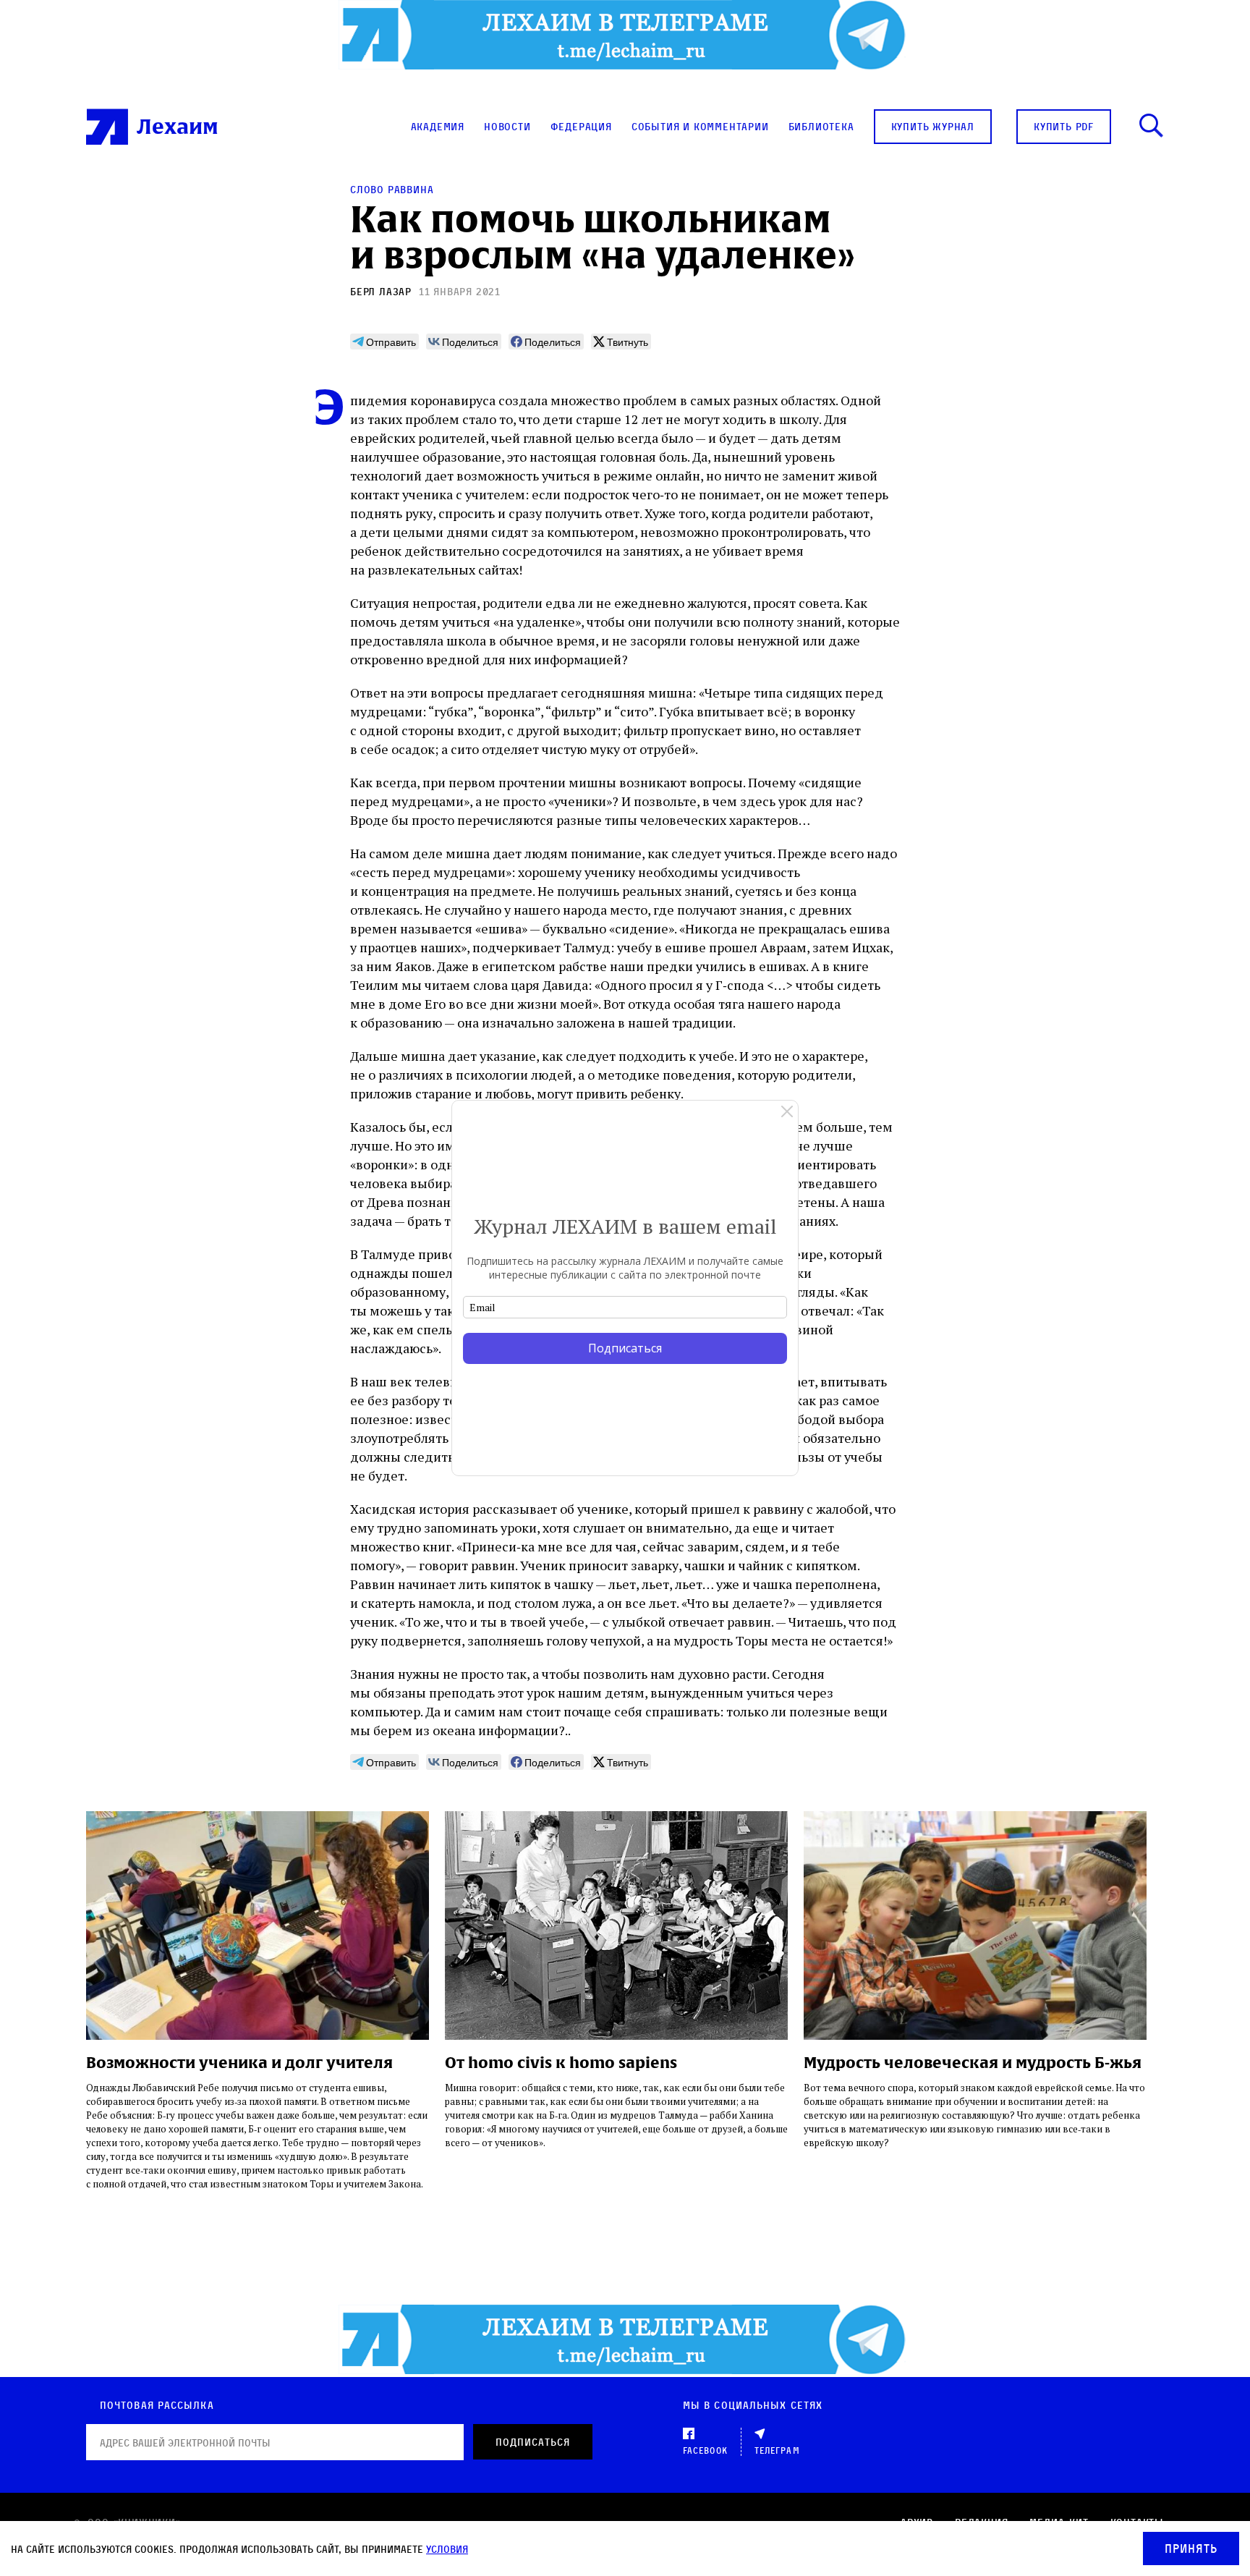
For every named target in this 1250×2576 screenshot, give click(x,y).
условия (447, 2549)
